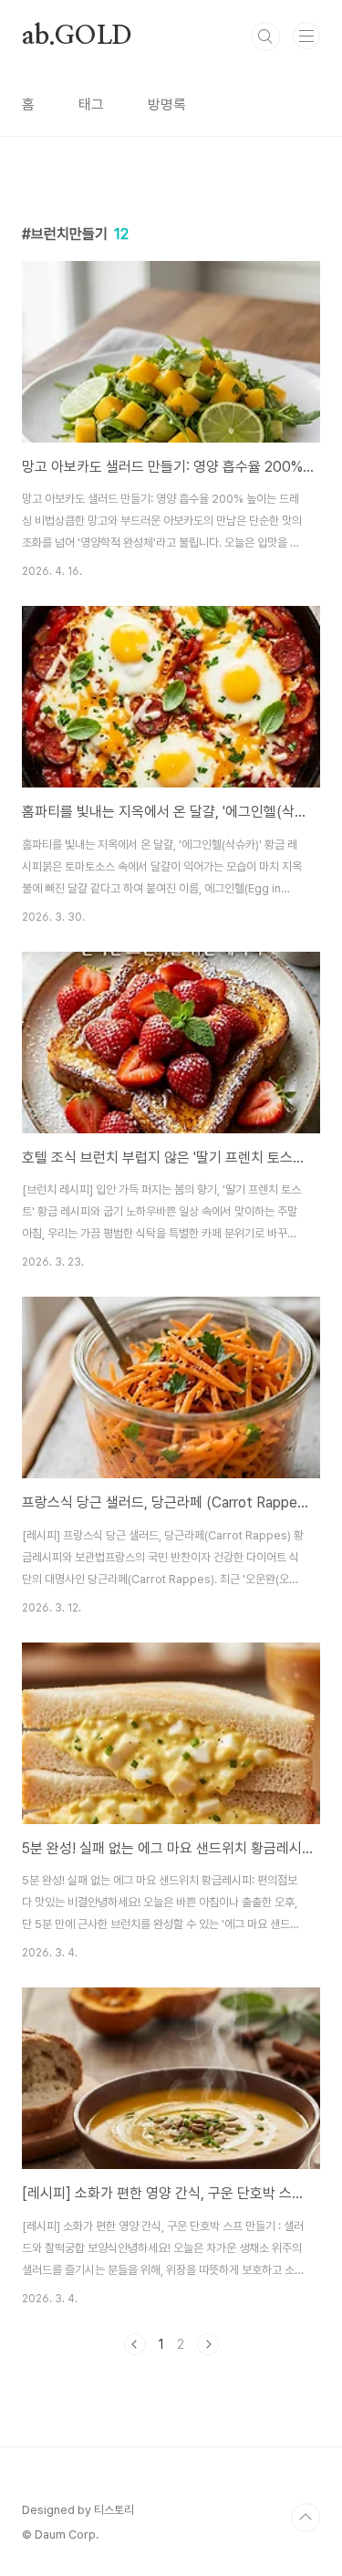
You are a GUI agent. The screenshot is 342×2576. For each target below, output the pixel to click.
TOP (306, 2518)
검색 (265, 37)
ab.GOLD (77, 37)
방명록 (167, 104)
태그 (91, 104)
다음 (208, 2344)
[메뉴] (306, 36)
